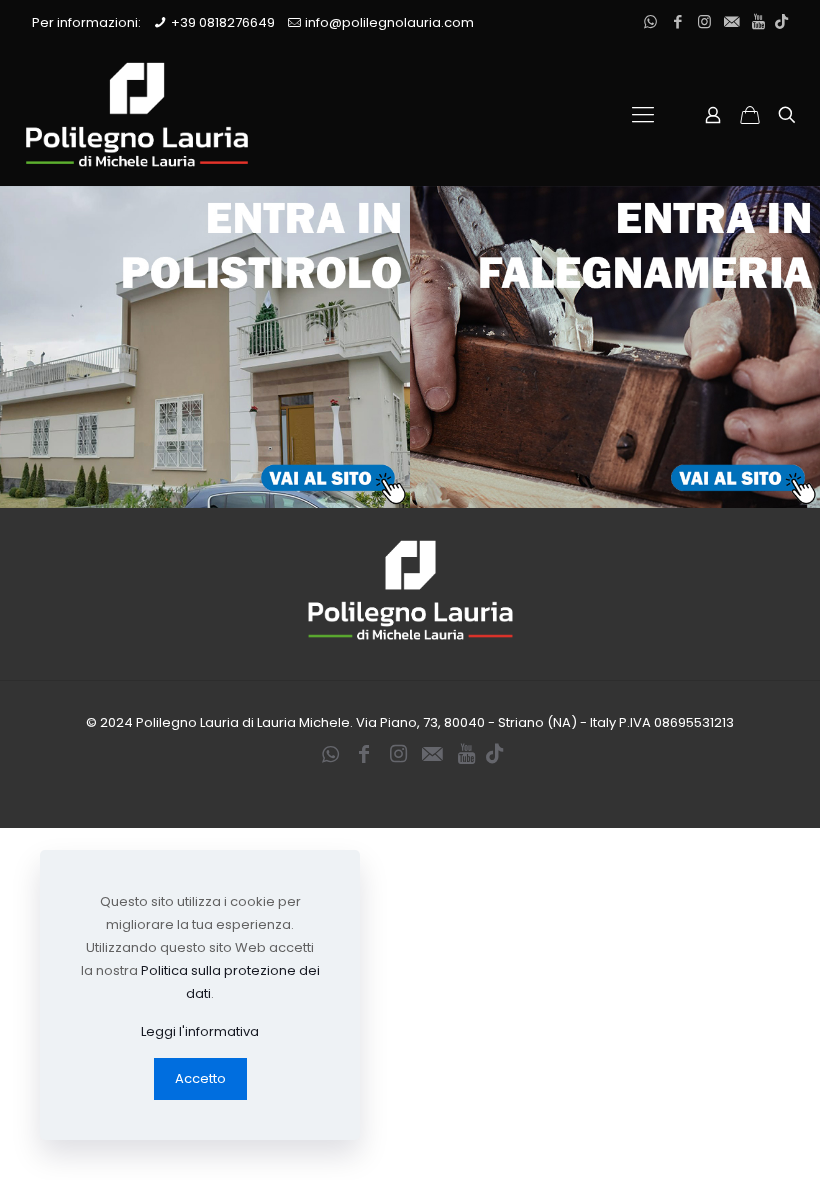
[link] (205, 347)
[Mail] (731, 21)
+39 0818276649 (223, 22)
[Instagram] (704, 21)
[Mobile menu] (643, 115)
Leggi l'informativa (200, 1031)
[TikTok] (781, 21)
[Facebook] (677, 21)
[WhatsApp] (650, 21)
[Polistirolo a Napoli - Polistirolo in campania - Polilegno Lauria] (137, 115)
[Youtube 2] (758, 21)
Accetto (200, 1078)
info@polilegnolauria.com (389, 22)
